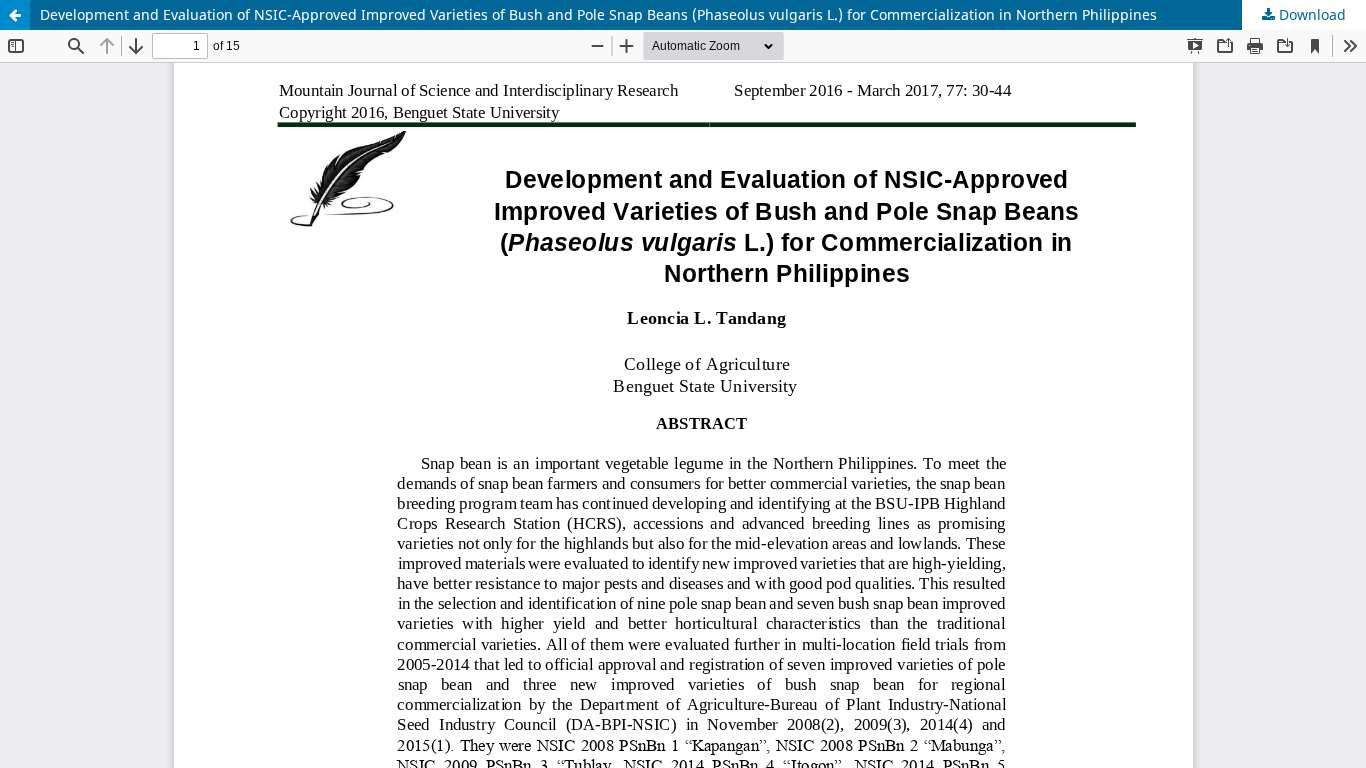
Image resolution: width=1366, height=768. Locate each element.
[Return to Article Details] (15, 15)
